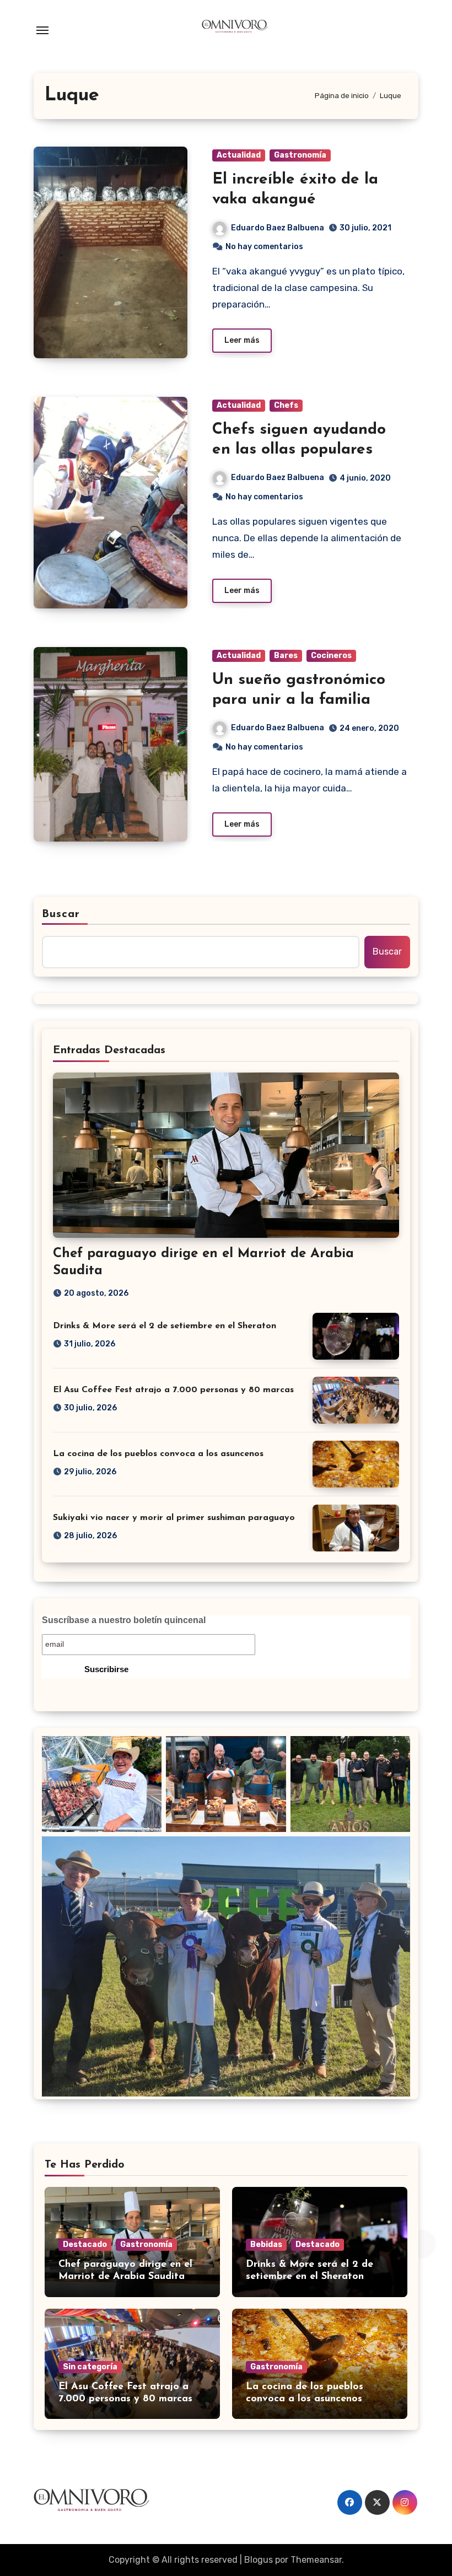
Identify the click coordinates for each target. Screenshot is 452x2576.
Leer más (242, 340)
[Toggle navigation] (42, 30)
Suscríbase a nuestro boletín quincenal (124, 1620)
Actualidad (239, 155)
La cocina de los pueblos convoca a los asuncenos (158, 1454)
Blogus (259, 2560)
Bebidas (266, 2244)
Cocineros (331, 656)
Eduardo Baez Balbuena (278, 228)
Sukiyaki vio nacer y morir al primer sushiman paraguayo (174, 1518)
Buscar (61, 914)
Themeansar (316, 2560)
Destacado (85, 2244)
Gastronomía (300, 155)
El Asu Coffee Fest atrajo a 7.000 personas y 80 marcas (173, 1390)
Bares (286, 656)
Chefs (286, 405)
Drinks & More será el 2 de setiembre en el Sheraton (165, 1326)
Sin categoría (90, 2367)
